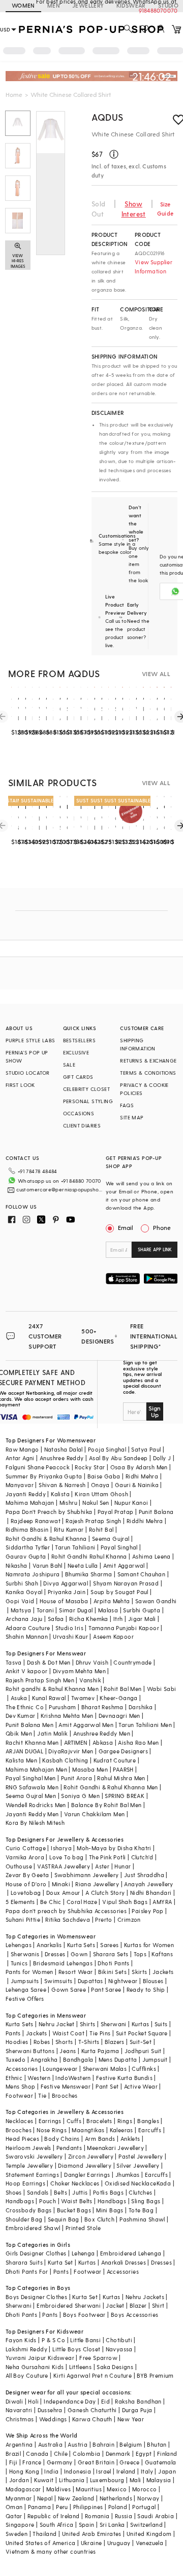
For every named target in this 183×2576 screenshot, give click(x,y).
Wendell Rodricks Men (36, 1805)
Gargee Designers (123, 1751)
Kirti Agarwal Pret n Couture (93, 2375)
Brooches (65, 2095)
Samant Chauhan (142, 1574)
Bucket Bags (74, 2210)
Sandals (38, 2192)
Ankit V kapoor (27, 1671)
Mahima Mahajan (30, 1503)
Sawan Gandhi (156, 1601)
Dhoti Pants (113, 1963)
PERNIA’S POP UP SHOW (27, 1056)
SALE (69, 1065)
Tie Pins (100, 2033)
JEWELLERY (88, 5)
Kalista (60, 1494)
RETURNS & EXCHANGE (148, 1061)
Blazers (115, 2042)
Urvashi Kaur (70, 1636)
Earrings (50, 2121)
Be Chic (51, 1902)
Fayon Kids (21, 2340)
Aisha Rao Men (138, 1742)
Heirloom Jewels (28, 2148)
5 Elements (20, 1902)
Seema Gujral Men (31, 1796)
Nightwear (123, 1981)
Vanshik (90, 1680)
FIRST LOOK (20, 1085)
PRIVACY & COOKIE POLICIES (144, 1089)
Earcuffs (150, 2130)
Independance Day (70, 2401)
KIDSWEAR (131, 5)
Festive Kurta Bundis (124, 2078)
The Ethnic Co (25, 1707)
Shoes (14, 2192)
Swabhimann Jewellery (87, 1875)
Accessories (22, 2069)
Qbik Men (19, 1733)
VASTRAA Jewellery (64, 1866)
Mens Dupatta (118, 2059)
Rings (125, 2121)
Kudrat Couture (115, 1760)
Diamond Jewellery (85, 2165)
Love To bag (66, 1857)
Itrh (118, 1619)
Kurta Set (60, 2262)
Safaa (56, 1619)
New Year (131, 2419)
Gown (79, 1954)
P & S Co (53, 2340)
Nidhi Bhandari (151, 1893)
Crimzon (129, 1919)
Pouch (48, 2201)
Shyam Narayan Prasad (126, 1583)
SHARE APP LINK (155, 1249)
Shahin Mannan (27, 1636)
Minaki (61, 1884)
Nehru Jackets (145, 2297)
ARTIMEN (76, 1742)
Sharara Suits (24, 2262)
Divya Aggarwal (66, 1583)
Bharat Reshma (102, 1707)
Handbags (20, 2201)
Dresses (55, 1954)
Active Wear (141, 2086)
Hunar (123, 1866)
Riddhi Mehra (145, 1521)
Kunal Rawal (49, 1698)
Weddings (53, 2419)
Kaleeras (121, 2130)
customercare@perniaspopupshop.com (60, 1189)
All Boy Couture (27, 2375)
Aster (102, 1866)
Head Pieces (22, 2139)
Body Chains (62, 2139)
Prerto (103, 1919)
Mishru (68, 1503)
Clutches (140, 2192)
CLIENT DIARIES (82, 1125)
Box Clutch (99, 2219)
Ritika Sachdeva (68, 1919)
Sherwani (114, 2024)
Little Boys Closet (76, 2349)
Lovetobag (26, 1893)
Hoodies (17, 2042)
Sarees (109, 1945)
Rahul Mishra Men (121, 1778)
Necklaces (20, 2121)
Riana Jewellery (97, 1884)
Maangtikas (88, 2130)
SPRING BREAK (125, 1796)
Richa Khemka (89, 1619)
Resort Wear (75, 1972)
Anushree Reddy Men (102, 1733)
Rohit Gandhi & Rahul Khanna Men (111, 1787)
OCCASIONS (79, 1113)
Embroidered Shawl (33, 2228)
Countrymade (132, 1662)
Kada (164, 2183)
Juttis (80, 2192)
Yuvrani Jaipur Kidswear (40, 2358)
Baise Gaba (104, 1476)
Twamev (83, 1698)
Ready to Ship (146, 1989)
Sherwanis (25, 1954)
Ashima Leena (151, 1556)
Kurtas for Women (149, 1945)
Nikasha (17, 1565)
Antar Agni (20, 1458)
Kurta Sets (81, 1945)
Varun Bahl (48, 1565)
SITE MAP (132, 1117)
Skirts (139, 1972)
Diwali (14, 2401)
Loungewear (60, 2069)
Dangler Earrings (87, 2175)
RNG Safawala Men (32, 1787)
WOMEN (23, 5)
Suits (161, 2024)
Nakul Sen (96, 1503)
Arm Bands (100, 2139)
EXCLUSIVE (76, 1052)
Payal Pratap (116, 1512)
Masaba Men (90, 1769)
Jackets (163, 1972)
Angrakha (44, 2059)
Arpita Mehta (112, 1601)
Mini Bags (110, 2210)
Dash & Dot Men (49, 1662)
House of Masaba (64, 1601)
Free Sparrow (98, 2358)
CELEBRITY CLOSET (86, 1089)
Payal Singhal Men (31, 1778)
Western (39, 2078)
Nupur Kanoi (131, 1503)
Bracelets (99, 2121)
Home (14, 94)
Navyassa (119, 2349)
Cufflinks (144, 2069)
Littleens (81, 2367)
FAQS (127, 1105)
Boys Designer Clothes (36, 2297)
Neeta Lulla (83, 1565)
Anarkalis (49, 1945)
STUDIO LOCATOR (28, 1073)
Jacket (115, 2305)
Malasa (108, 1610)
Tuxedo (16, 2059)
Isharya (61, 1848)
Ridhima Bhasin (27, 1529)
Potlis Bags (108, 2192)
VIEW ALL (156, 674)
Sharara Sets (111, 1954)
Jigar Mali (142, 1619)
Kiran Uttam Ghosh (101, 1494)
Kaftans (162, 1954)
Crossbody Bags (29, 2210)
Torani (45, 1610)
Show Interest (134, 209)
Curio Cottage (26, 1848)
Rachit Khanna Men (32, 1742)
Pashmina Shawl (142, 2219)
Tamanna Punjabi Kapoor (124, 1628)
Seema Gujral (111, 1539)
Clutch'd (142, 1857)
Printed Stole (83, 2228)
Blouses (153, 1981)
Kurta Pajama (100, 2051)
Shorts (64, 2042)
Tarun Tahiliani (75, 1547)
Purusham (62, 1707)
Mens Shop (21, 2086)
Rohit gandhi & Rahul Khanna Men (52, 1689)
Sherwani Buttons (30, 2051)
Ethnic (14, 2078)
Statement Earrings (32, 2175)
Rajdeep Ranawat (36, 1521)
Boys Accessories (134, 2315)
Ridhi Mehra (142, 1476)
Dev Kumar (21, 1716)
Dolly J (162, 1458)
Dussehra (50, 2410)
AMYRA (162, 1902)
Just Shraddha (144, 1875)
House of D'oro (26, 1884)
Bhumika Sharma (89, 1574)
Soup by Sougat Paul (119, 1592)
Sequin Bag (64, 2219)
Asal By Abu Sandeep (118, 1458)
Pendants (69, 2148)
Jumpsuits (25, 1981)
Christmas (20, 2419)
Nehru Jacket (57, 2024)
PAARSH (123, 1769)
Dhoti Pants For (27, 2271)
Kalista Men (21, 1760)
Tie (42, 2095)
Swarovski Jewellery (34, 2156)
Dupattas (90, 1981)
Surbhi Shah (22, 1583)
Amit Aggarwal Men (86, 1725)
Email (126, 1227)
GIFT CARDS (78, 1077)
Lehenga (83, 2253)
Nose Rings (52, 2130)
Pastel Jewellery (141, 2156)
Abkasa (103, 1742)
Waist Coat (68, 2033)
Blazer (138, 2305)
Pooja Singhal (107, 1449)
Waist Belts (77, 2201)
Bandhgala (78, 2059)
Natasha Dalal (64, 1449)
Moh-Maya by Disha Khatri (114, 1848)
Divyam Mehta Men (79, 1671)
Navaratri (19, 2410)
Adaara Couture (28, 1628)
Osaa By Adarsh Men (139, 1467)
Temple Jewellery (29, 2165)
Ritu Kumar (69, 1529)
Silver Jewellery (138, 2165)
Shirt (158, 2305)
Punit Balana (156, 1512)
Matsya (21, 1610)
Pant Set (107, 2086)
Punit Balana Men (29, 1725)
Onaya (100, 1485)
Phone (162, 1227)
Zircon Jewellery (91, 2156)
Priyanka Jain (67, 1592)
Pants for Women (29, 1972)
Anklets (130, 2139)
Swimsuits (58, 1981)
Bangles (148, 2121)
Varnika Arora (25, 1857)
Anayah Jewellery (148, 1884)
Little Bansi (85, 2340)
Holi (33, 2401)
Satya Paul (146, 1449)
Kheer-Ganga (118, 1698)
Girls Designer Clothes (36, 2253)
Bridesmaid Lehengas (63, 1963)
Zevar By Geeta (27, 1875)
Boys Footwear (84, 2315)
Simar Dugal (76, 1610)
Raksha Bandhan (138, 2401)
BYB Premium (155, 2375)
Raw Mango (22, 1449)
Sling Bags (146, 2201)
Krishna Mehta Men (67, 1716)
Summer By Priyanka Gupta (44, 1476)
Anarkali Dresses (124, 2262)
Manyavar (20, 1485)
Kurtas (140, 2024)
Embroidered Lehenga (131, 2253)
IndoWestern (73, 2078)
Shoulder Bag (24, 2219)
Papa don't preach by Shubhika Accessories (66, 1911)
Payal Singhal (119, 1547)
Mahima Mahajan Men (36, 1769)
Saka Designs (115, 2367)
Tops (140, 1954)
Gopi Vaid (20, 1601)
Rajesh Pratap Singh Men (40, 1680)
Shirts (87, 2024)
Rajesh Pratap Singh (94, 1521)
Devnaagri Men (119, 1716)
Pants (13, 2033)
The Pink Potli (108, 1857)
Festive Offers (25, 1999)
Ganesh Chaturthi (92, 2410)
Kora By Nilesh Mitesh (35, 1823)
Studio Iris (69, 1628)
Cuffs (74, 2121)
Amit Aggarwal (124, 1565)
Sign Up (155, 1411)
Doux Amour (63, 1893)
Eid (105, 2401)
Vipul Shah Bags (125, 1902)
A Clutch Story (105, 1893)
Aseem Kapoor (113, 1636)
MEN (54, 5)
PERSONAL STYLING (88, 1101)
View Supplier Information (154, 267)
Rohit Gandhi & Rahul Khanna (46, 1539)
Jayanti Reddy (26, 1494)
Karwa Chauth (92, 2419)
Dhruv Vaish (92, 1662)
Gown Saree (69, 1989)
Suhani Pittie (23, 1919)
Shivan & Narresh (62, 1485)
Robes (42, 2042)
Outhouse (19, 1866)
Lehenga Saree (26, 1989)
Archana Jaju (24, 1619)
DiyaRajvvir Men (71, 1751)
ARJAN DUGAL (24, 1751)
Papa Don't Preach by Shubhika (49, 1512)
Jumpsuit (155, 2059)
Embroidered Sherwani (69, 2305)
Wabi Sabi (162, 1689)
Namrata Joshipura (33, 1574)
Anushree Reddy (62, 1458)
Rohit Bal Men (123, 1689)
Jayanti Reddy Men (32, 1814)
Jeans (68, 2051)
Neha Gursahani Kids (35, 2367)
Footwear (19, 2095)
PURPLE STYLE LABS (30, 1040)
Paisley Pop (147, 1911)
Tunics (19, 1963)
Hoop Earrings (25, 2183)
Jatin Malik (52, 1733)
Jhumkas (128, 2175)
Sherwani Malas (105, 2069)
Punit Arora (77, 1778)
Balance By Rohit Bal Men (106, 1805)
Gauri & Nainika (137, 1485)
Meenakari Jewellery (115, 2148)
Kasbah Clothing (65, 1760)
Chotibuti (119, 2340)
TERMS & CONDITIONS (148, 1073)
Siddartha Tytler (28, 1547)
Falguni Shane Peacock (38, 1467)
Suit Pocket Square (142, 2033)
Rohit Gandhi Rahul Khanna (89, 1556)
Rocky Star (90, 1467)
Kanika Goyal (24, 1592)
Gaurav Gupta (26, 1556)
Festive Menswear (66, 2086)
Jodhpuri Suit (143, 2051)
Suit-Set (141, 2042)
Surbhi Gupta (142, 1610)
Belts (60, 2192)
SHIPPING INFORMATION (138, 1044)
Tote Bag (141, 2210)
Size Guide (165, 209)
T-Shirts (89, 2042)
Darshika (141, 1707)
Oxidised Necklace (131, 2183)
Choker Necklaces (75, 2183)
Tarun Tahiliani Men (145, 1725)
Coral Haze (82, 1902)
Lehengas (19, 1945)
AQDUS (108, 117)
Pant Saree (106, 1989)
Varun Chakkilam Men (95, 1814)
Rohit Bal (101, 1529)
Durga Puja (137, 2410)
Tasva (14, 1662)
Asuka (19, 1698)
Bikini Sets (112, 1972)
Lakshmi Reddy (26, 2349)
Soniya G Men (80, 1796)
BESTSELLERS (79, 1040)
